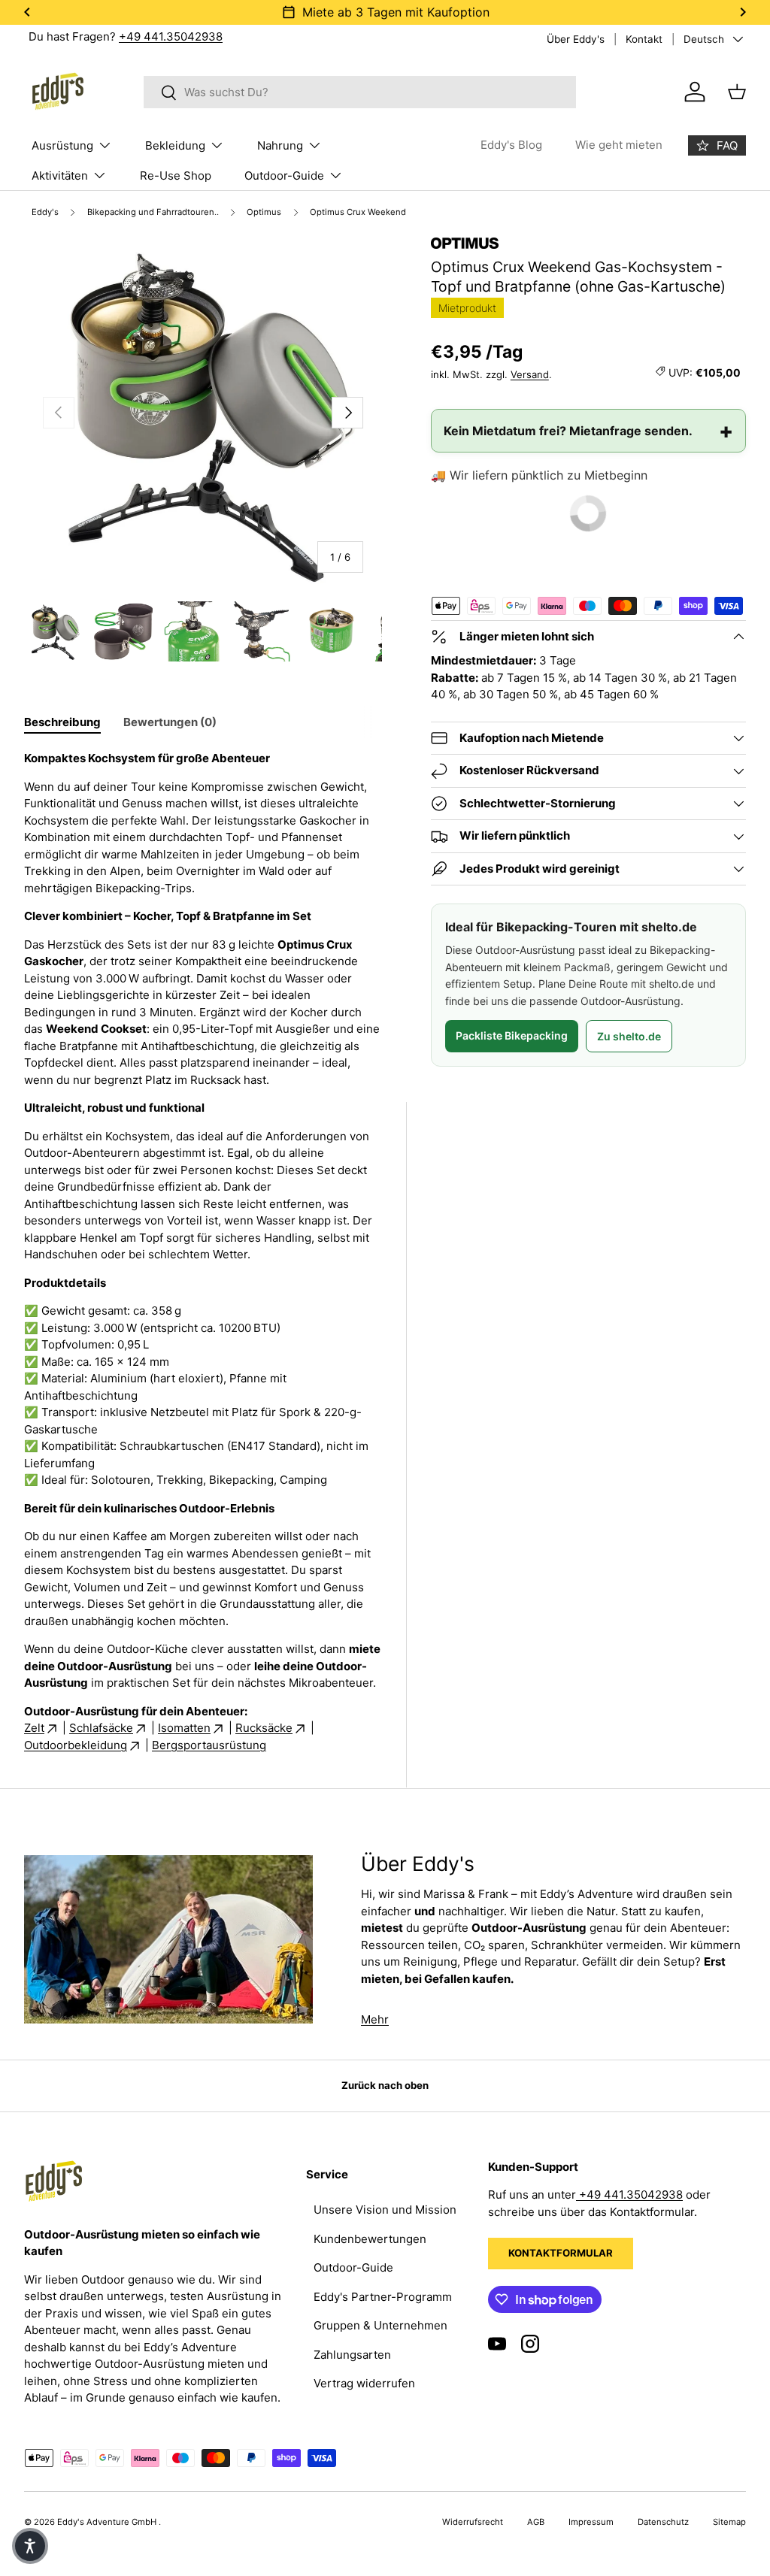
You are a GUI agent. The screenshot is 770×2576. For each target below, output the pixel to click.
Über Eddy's (576, 39)
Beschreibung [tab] (62, 722)
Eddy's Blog (511, 145)
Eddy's (45, 212)
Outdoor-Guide (353, 2267)
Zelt (34, 1728)
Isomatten (184, 1728)
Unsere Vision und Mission (385, 2210)
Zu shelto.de (629, 1036)
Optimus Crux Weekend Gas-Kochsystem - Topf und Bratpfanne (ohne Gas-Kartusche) (391, 212)
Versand (530, 374)
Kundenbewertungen (370, 2239)
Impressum (591, 2522)
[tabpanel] (203, 1252)
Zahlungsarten (352, 2355)
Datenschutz (663, 2522)
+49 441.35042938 (171, 36)
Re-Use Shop (176, 176)
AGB (536, 2522)
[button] (30, 2546)
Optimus (264, 212)
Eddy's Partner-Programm (383, 2297)
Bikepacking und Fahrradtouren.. (153, 212)
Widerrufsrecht (473, 2522)
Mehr (375, 2019)
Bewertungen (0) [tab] (170, 722)
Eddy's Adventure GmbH (108, 2522)
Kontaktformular (561, 2253)
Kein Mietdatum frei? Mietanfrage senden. (568, 431)
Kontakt (644, 39)
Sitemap (729, 2522)
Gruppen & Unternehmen (380, 2325)
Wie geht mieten (619, 145)
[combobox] (360, 92)
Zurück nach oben (385, 2085)
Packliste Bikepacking (512, 1035)
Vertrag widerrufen (364, 2383)
